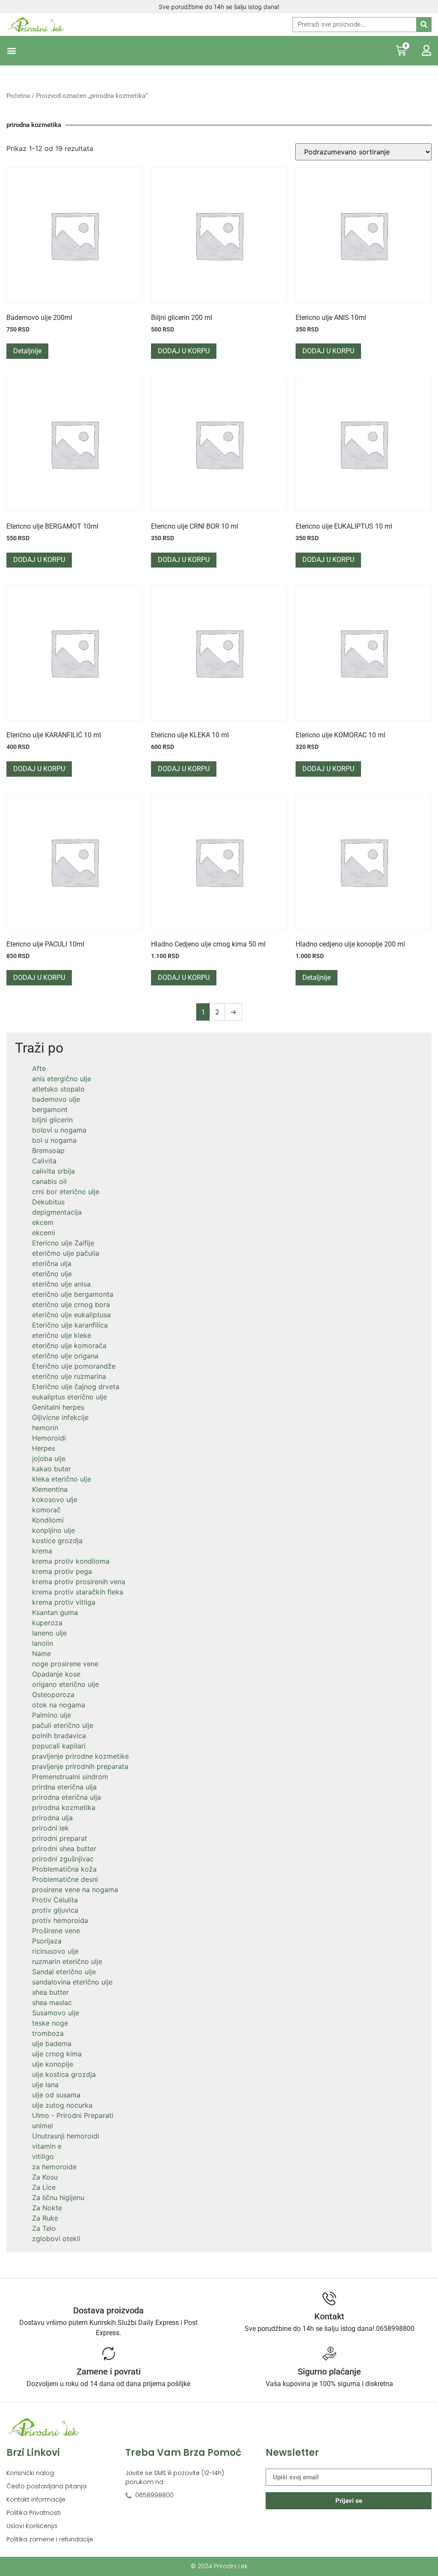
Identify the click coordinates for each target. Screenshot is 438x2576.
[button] (11, 51)
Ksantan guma (55, 1612)
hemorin (45, 1428)
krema (42, 1551)
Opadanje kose (56, 1674)
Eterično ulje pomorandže (74, 1366)
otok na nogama (59, 1705)
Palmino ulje (52, 1715)
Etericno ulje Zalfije (63, 1243)
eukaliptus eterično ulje (70, 1397)
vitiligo (43, 2156)
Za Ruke (45, 2218)
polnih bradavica (59, 1736)
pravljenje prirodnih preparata (80, 1766)
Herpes (44, 1448)
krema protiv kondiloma (71, 1561)
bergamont (50, 1109)
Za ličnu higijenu (58, 2197)
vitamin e (47, 2146)
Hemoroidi (49, 1438)
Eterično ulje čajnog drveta (76, 1387)
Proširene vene (56, 1931)
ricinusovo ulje (55, 1951)
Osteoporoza (53, 1695)
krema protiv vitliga (64, 1602)
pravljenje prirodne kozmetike (80, 1756)
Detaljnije (27, 351)
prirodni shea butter (64, 1848)
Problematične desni (65, 1879)
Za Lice (44, 2187)
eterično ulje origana (65, 1356)
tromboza (48, 2033)
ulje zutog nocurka (62, 2105)
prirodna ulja (52, 1818)
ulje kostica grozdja (64, 2074)
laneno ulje (49, 1633)
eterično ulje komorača (69, 1346)
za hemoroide (54, 2167)
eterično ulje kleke (62, 1335)
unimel (43, 2126)
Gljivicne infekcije (60, 1417)
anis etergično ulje (62, 1079)
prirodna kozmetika (64, 1807)
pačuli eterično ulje (63, 1725)
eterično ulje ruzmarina (69, 1376)
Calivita (44, 1161)
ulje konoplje (53, 2064)
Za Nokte (47, 2208)
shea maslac (52, 2002)
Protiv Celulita (55, 1900)
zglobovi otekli (56, 2239)
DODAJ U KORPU (184, 351)
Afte (39, 1068)
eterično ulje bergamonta (73, 1294)
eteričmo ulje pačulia (66, 1253)
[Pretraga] (424, 25)
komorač (46, 1510)
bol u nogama (54, 1140)
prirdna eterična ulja (64, 1787)
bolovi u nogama (59, 1130)
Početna (18, 96)
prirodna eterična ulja (67, 1797)
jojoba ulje (49, 1458)
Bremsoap (48, 1150)
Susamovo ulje (56, 2013)
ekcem (43, 1222)
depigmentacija (57, 1212)
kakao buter (52, 1469)
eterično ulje (52, 1274)
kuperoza (47, 1623)
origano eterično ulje (65, 1684)
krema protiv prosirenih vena (79, 1582)
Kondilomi (48, 1520)
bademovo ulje (56, 1099)
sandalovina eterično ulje (72, 1982)
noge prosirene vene (65, 1664)
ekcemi (44, 1233)
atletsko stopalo (58, 1089)
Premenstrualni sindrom (70, 1777)
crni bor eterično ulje (66, 1192)
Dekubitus (48, 1202)
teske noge (50, 2023)
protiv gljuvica (55, 1910)
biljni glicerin (52, 1120)
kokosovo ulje (55, 1499)
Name (41, 1653)
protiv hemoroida (60, 1920)
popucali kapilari (59, 1746)
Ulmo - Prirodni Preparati (73, 2115)
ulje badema (52, 2044)
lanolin (43, 1643)
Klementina (50, 1489)
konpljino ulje (53, 1530)
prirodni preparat (60, 1838)
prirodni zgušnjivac (63, 1859)
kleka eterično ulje (62, 1479)
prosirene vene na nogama (75, 1890)
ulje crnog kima (57, 2054)
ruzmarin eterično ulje (67, 1961)
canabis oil (49, 1181)
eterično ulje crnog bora (71, 1304)
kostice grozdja (57, 1541)
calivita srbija (53, 1171)
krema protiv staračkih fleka (78, 1592)
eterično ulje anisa (61, 1284)
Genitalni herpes (58, 1407)
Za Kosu (45, 2177)
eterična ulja (52, 1263)
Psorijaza (47, 1941)
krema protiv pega (62, 1571)
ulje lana (45, 2085)
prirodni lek (50, 1828)
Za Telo (44, 2228)
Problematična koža (64, 1869)
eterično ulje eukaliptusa (71, 1315)
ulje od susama (56, 2095)
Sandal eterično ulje (64, 1972)
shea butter (50, 1992)
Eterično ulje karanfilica (70, 1325)
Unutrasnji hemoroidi (66, 2136)
